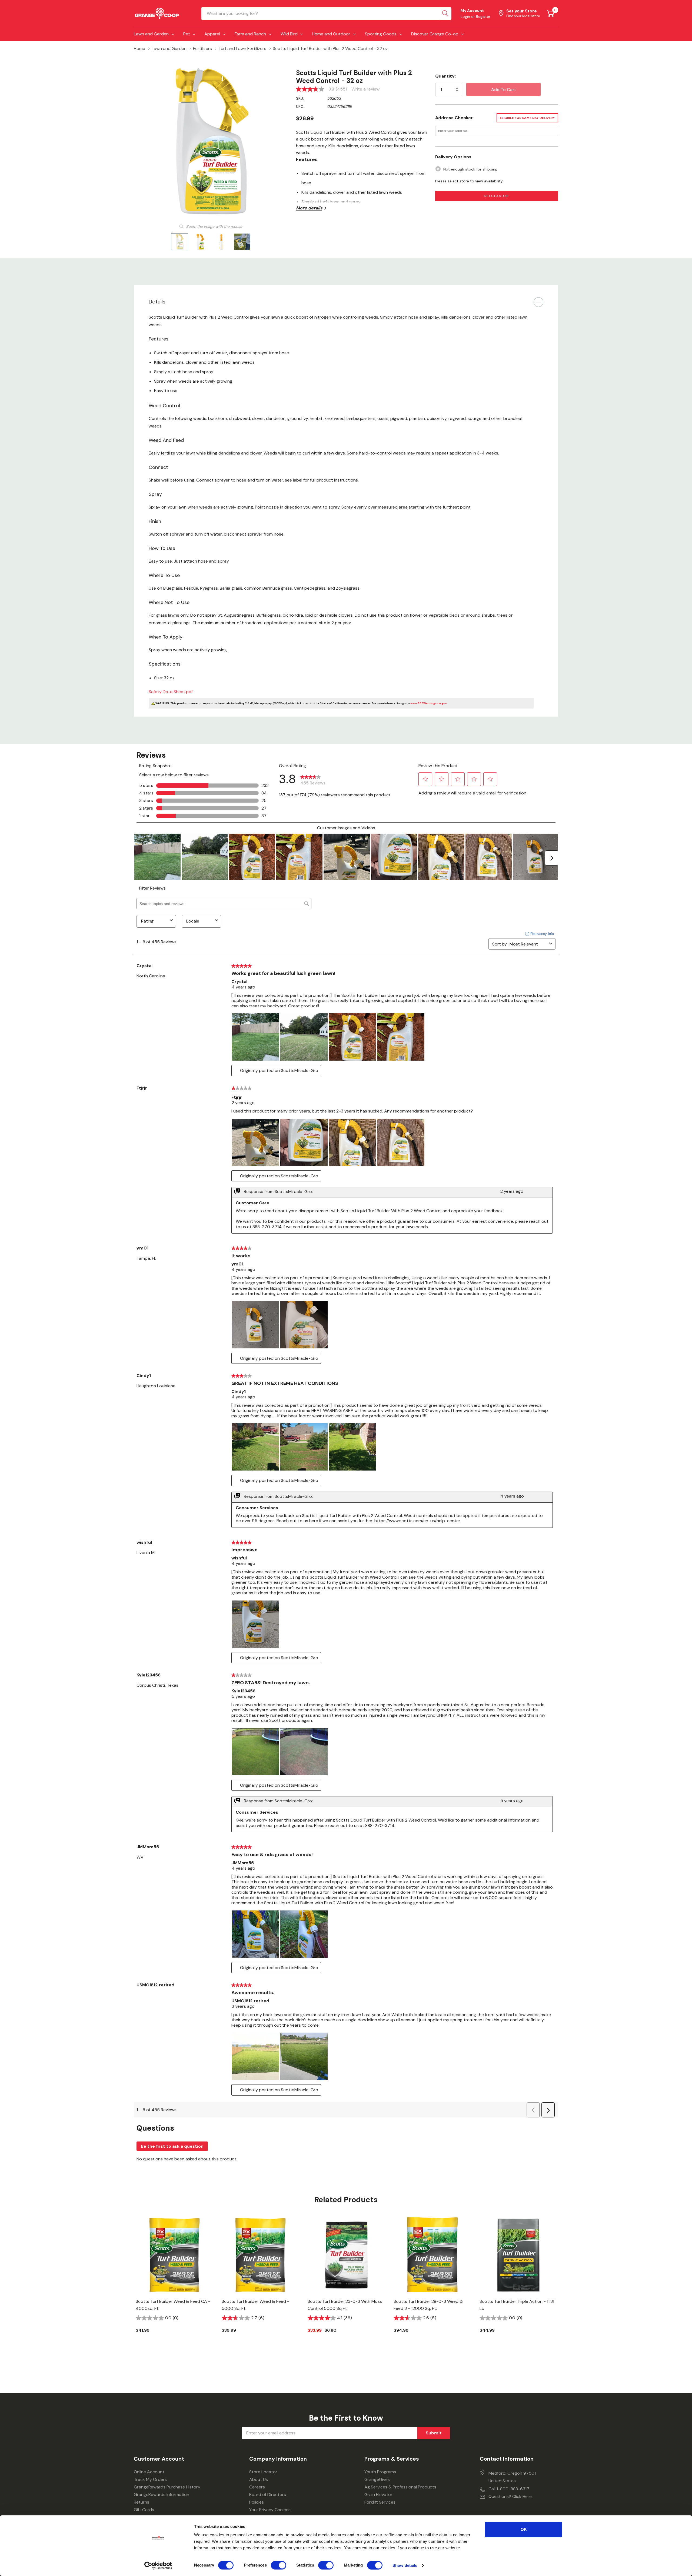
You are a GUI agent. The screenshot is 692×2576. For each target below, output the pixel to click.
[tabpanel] (175, 2284)
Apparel (212, 34)
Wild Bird (289, 34)
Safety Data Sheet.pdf (171, 692)
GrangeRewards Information (162, 2495)
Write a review (365, 89)
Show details (405, 2565)
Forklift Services (380, 2502)
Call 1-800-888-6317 (509, 2489)
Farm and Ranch (250, 34)
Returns (142, 2502)
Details (157, 302)
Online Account (149, 2472)
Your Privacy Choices (270, 2510)
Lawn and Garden (151, 34)
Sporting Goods (381, 34)
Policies (257, 2502)
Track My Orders (150, 2479)
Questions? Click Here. (510, 2496)
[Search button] (445, 14)
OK (524, 2529)
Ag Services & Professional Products (400, 2487)
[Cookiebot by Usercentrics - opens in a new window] (158, 2565)
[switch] (279, 2565)
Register (483, 16)
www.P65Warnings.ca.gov (429, 703)
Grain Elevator (378, 2495)
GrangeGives (377, 2479)
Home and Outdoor (331, 34)
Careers (257, 2487)
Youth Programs (380, 2472)
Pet (187, 34)
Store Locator (263, 2472)
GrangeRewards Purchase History (167, 2487)
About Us (259, 2479)
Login (466, 16)
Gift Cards (144, 2510)
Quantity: (445, 76)
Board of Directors (268, 2495)
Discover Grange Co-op (435, 34)
